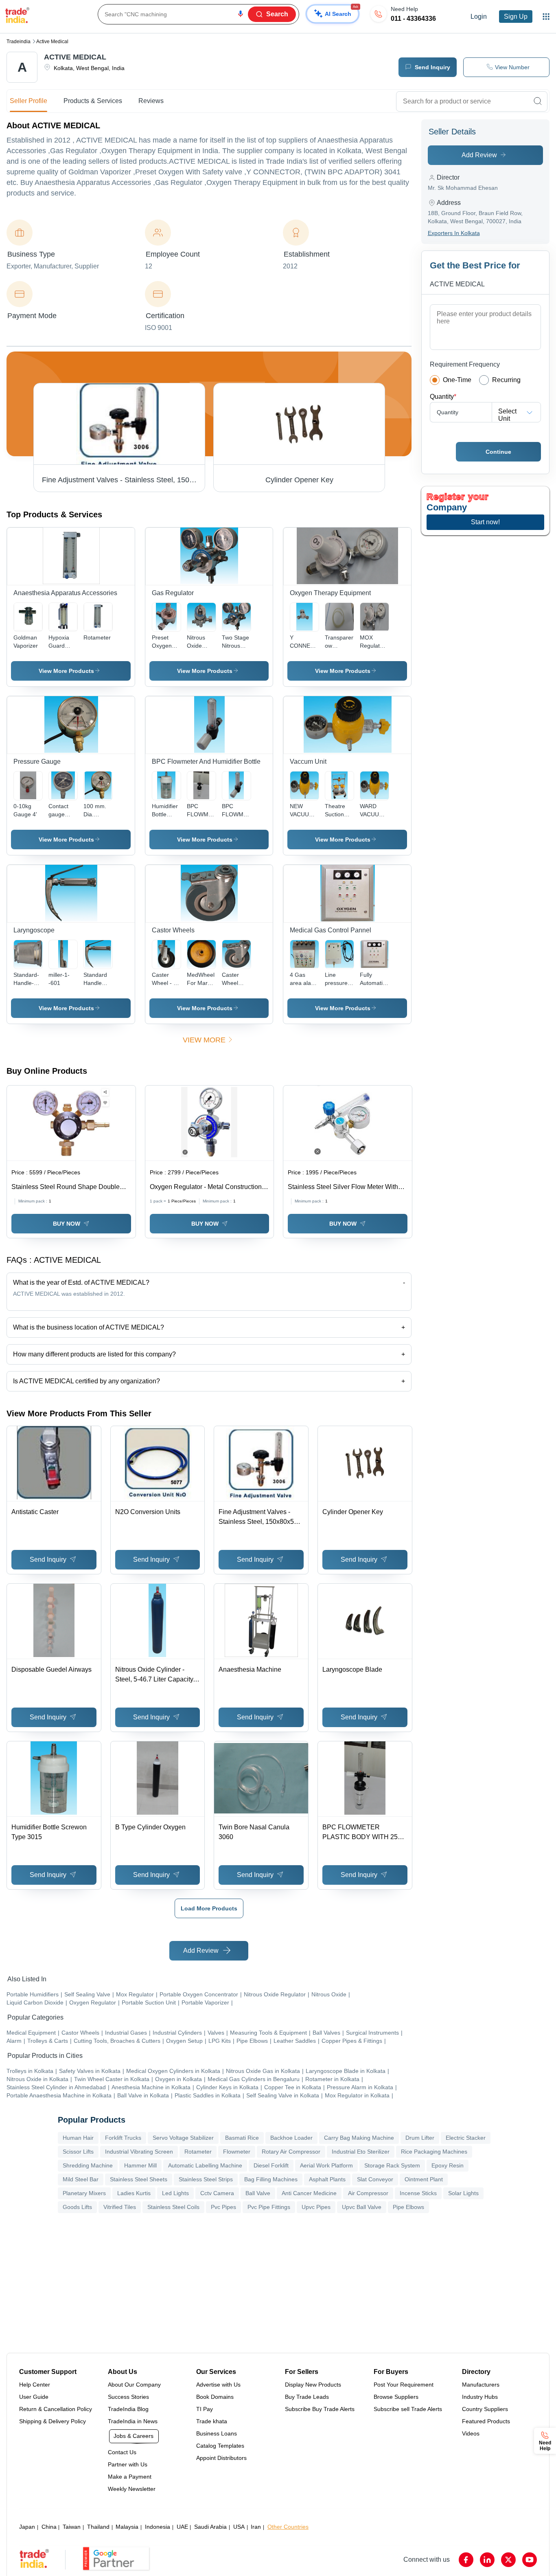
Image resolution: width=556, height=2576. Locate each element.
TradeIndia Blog (128, 2409)
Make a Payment (130, 2477)
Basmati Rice (242, 2138)
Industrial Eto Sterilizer (361, 2152)
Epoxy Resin (448, 2165)
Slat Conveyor (375, 2179)
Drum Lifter (420, 2138)
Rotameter (198, 2152)
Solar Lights (463, 2193)
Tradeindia (19, 42)
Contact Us (122, 2452)
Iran (256, 2527)
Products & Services (93, 101)
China (49, 2527)
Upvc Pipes (316, 2207)
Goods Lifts (77, 2207)
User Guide (34, 2397)
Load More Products (209, 1908)
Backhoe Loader (291, 2138)
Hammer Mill (140, 2165)
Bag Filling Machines (271, 2179)
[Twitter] (508, 2560)
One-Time (457, 380)
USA (239, 2527)
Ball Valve (258, 2193)
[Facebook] (466, 2560)
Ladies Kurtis (134, 2193)
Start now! (485, 522)
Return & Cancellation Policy (56, 2409)
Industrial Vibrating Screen (139, 2152)
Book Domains (215, 2397)
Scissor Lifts (78, 2152)
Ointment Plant (424, 2179)
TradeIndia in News (133, 2421)
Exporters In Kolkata (454, 233)
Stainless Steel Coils (173, 2207)
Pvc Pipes (223, 2207)
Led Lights (175, 2193)
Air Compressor (368, 2193)
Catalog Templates (220, 2446)
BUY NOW (67, 1224)
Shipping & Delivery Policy (53, 2421)
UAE (182, 2527)
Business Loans (217, 2433)
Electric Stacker (466, 2138)
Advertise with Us (218, 2385)
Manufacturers (481, 2385)
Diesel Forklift (271, 2165)
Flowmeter (237, 2152)
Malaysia (127, 2527)
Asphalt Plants (327, 2179)
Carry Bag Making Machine (359, 2138)
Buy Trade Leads (307, 2397)
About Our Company (134, 2385)
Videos (471, 2433)
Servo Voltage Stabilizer (183, 2138)
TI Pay (205, 2409)
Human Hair (78, 2138)
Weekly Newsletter (132, 2489)
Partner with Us (128, 2464)
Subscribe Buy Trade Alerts (320, 2409)
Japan (27, 2527)
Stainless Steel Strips (206, 2179)
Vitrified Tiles (120, 2207)
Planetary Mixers (84, 2193)
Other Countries (288, 2527)
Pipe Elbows (408, 2207)
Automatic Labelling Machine (205, 2165)
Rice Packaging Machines (434, 2152)
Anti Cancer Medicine (309, 2193)
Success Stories (128, 2397)
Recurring (506, 380)
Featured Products (486, 2421)
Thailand (98, 2527)
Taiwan (72, 2527)
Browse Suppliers (396, 2397)
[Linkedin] (487, 2560)
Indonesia (158, 2527)
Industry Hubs (480, 2397)
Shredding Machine (88, 2165)
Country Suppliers (485, 2409)
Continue (498, 452)
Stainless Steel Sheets (139, 2179)
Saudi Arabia (210, 2527)
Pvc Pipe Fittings (269, 2207)
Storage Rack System (392, 2165)
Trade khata (212, 2421)
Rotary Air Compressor (291, 2152)
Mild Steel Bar (81, 2179)
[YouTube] (530, 2560)
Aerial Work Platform (326, 2165)
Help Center (35, 2385)
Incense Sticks (418, 2193)
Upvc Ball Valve (362, 2207)
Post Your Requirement (404, 2385)
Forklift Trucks (123, 2138)
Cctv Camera (217, 2193)
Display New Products (313, 2385)
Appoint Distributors (221, 2458)
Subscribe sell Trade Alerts (408, 2409)
